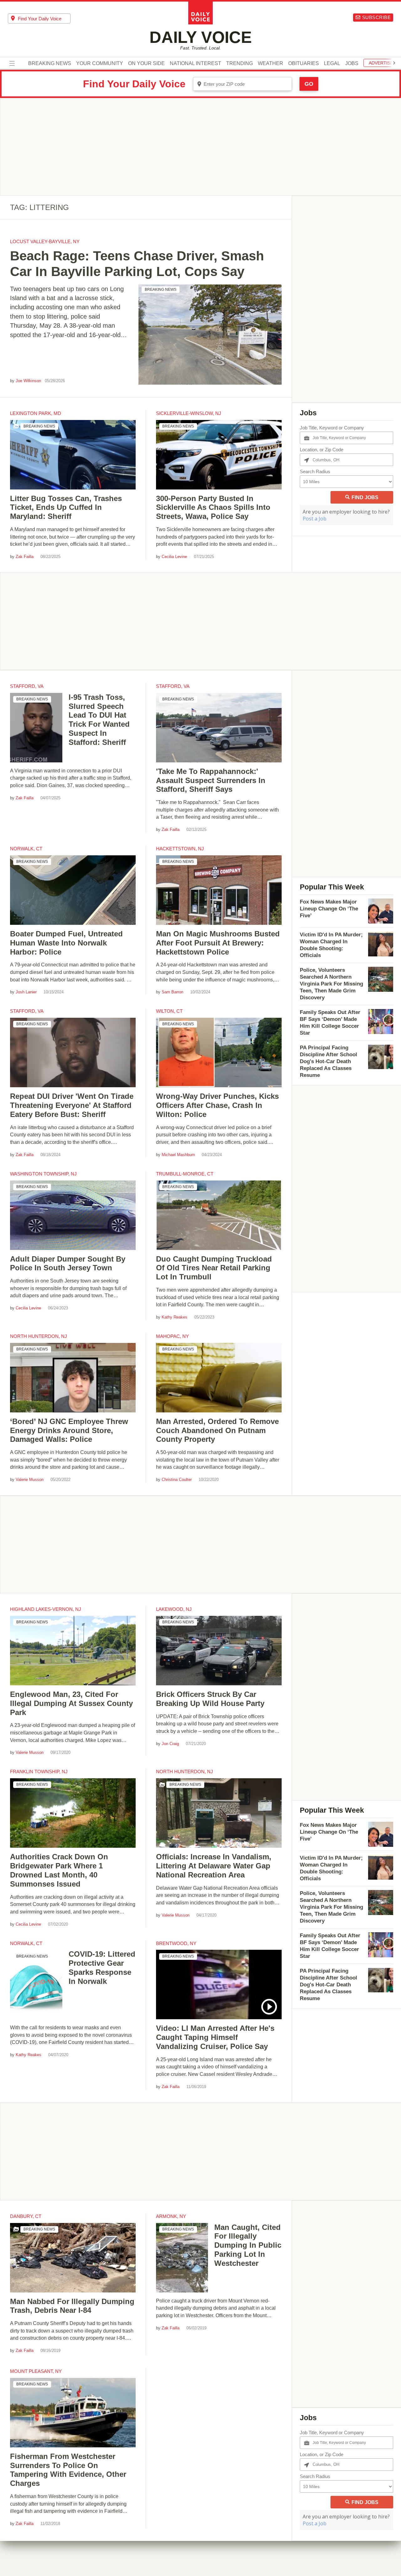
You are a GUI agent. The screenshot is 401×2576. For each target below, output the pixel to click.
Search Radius (315, 471)
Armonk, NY (171, 2216)
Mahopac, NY (172, 1336)
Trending (240, 64)
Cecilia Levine (174, 557)
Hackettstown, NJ (180, 849)
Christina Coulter (177, 1480)
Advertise (381, 63)
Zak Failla (25, 557)
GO (309, 84)
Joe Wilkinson (28, 381)
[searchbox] (44, 18)
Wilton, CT (169, 1011)
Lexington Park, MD (36, 413)
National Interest (195, 64)
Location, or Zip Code (322, 450)
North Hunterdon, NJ (39, 1336)
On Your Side (146, 64)
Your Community (100, 64)
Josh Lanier (26, 992)
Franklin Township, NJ (39, 1772)
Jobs (352, 64)
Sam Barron (172, 992)
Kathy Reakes (174, 1317)
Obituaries (304, 64)
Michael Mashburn (178, 1155)
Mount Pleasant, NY (36, 2371)
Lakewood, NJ (174, 1609)
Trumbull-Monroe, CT (185, 1174)
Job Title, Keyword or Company (332, 428)
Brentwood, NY (176, 1943)
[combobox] (39, 18)
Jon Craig (170, 1744)
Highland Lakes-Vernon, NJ (46, 1609)
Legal (332, 64)
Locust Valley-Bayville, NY (45, 241)
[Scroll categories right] (394, 63)
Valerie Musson (30, 1480)
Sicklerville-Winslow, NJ (189, 413)
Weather (271, 64)
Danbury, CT (26, 2216)
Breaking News (50, 64)
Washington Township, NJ (43, 1174)
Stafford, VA (27, 686)
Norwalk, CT (26, 849)
